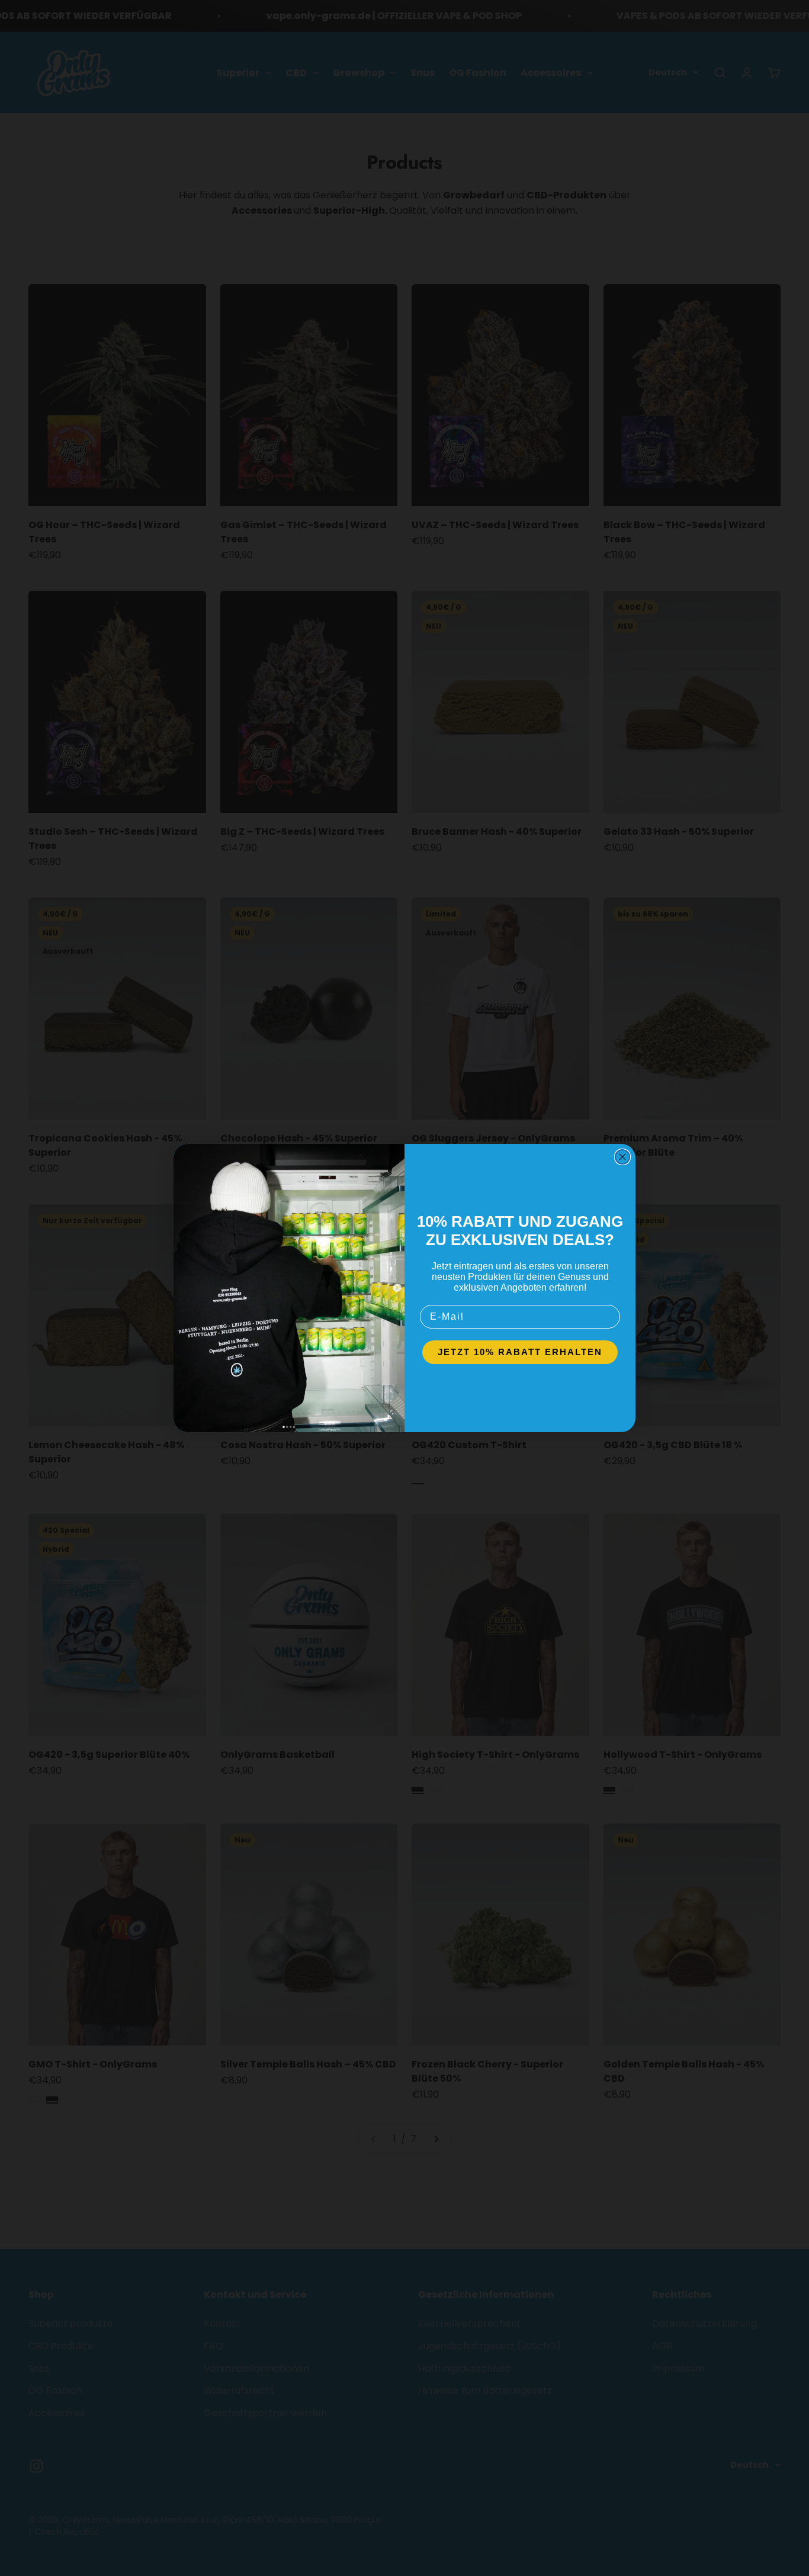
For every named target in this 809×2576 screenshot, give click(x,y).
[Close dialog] (622, 1157)
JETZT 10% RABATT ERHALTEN (520, 1352)
